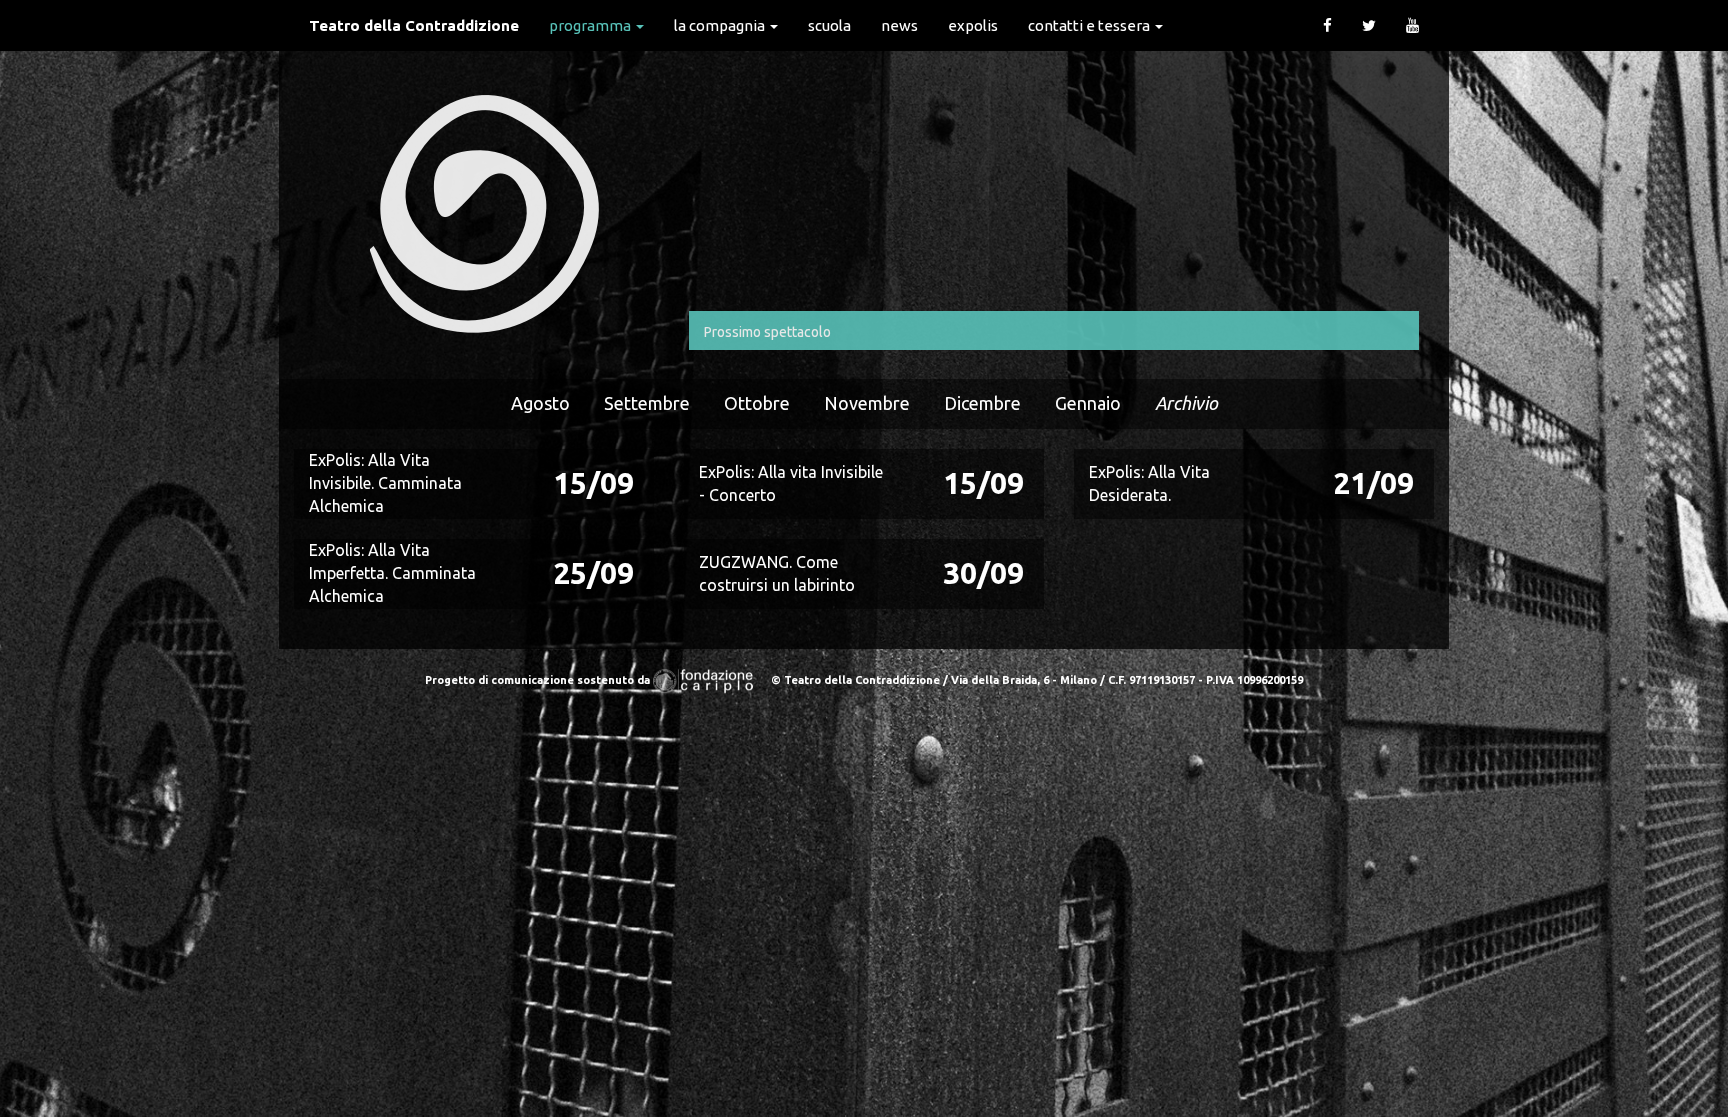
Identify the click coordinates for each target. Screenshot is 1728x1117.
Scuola (829, 25)
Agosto (540, 403)
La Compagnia (721, 25)
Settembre (647, 403)
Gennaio (1088, 403)
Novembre (867, 403)
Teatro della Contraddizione (414, 25)
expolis (973, 25)
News (899, 25)
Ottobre (757, 403)
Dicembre (982, 403)
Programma (591, 25)
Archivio (1186, 403)
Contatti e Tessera (1090, 25)
